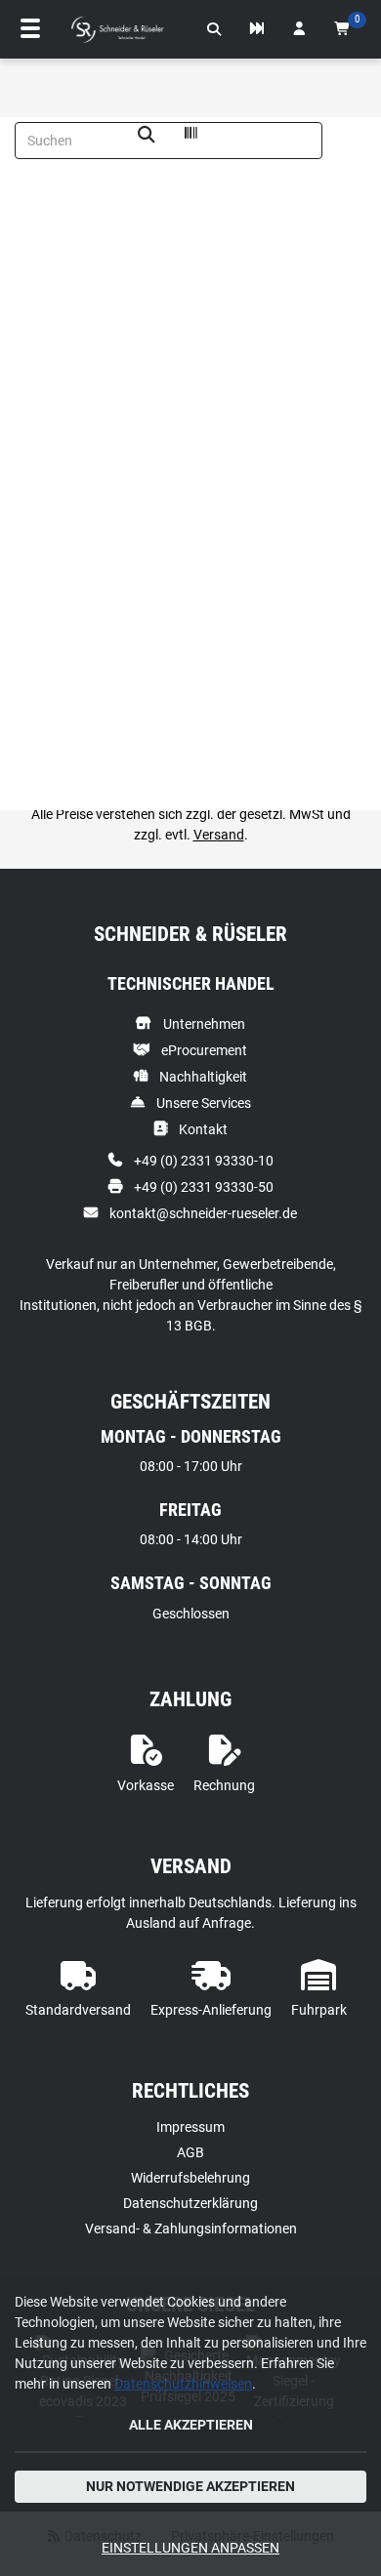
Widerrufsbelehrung (190, 2178)
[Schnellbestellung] (257, 29)
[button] (214, 29)
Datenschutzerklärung (190, 2203)
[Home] (117, 30)
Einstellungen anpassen (190, 2548)
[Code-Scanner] (190, 136)
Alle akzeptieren (191, 2425)
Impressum (190, 2127)
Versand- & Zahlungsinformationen (191, 2228)
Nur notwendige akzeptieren (190, 2486)
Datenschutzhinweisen (183, 2384)
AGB (190, 2152)
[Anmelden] (299, 29)
